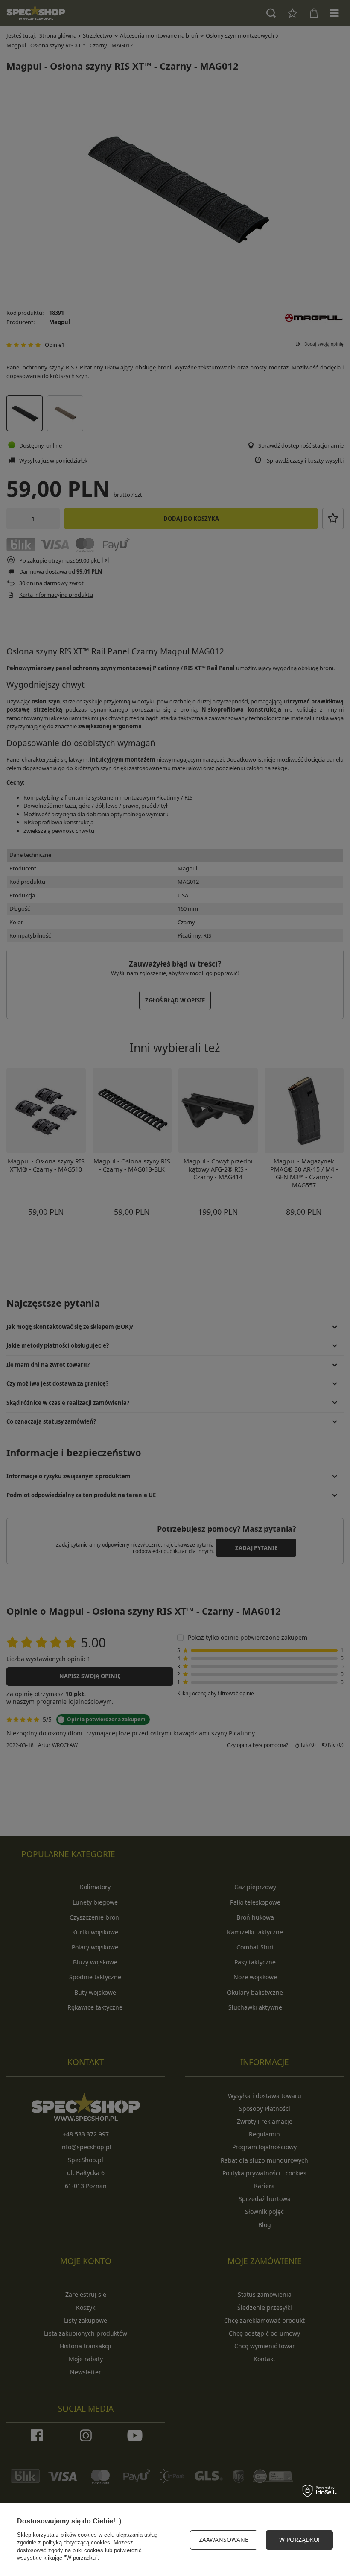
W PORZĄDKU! (299, 2539)
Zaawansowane (224, 2539)
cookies (101, 2542)
